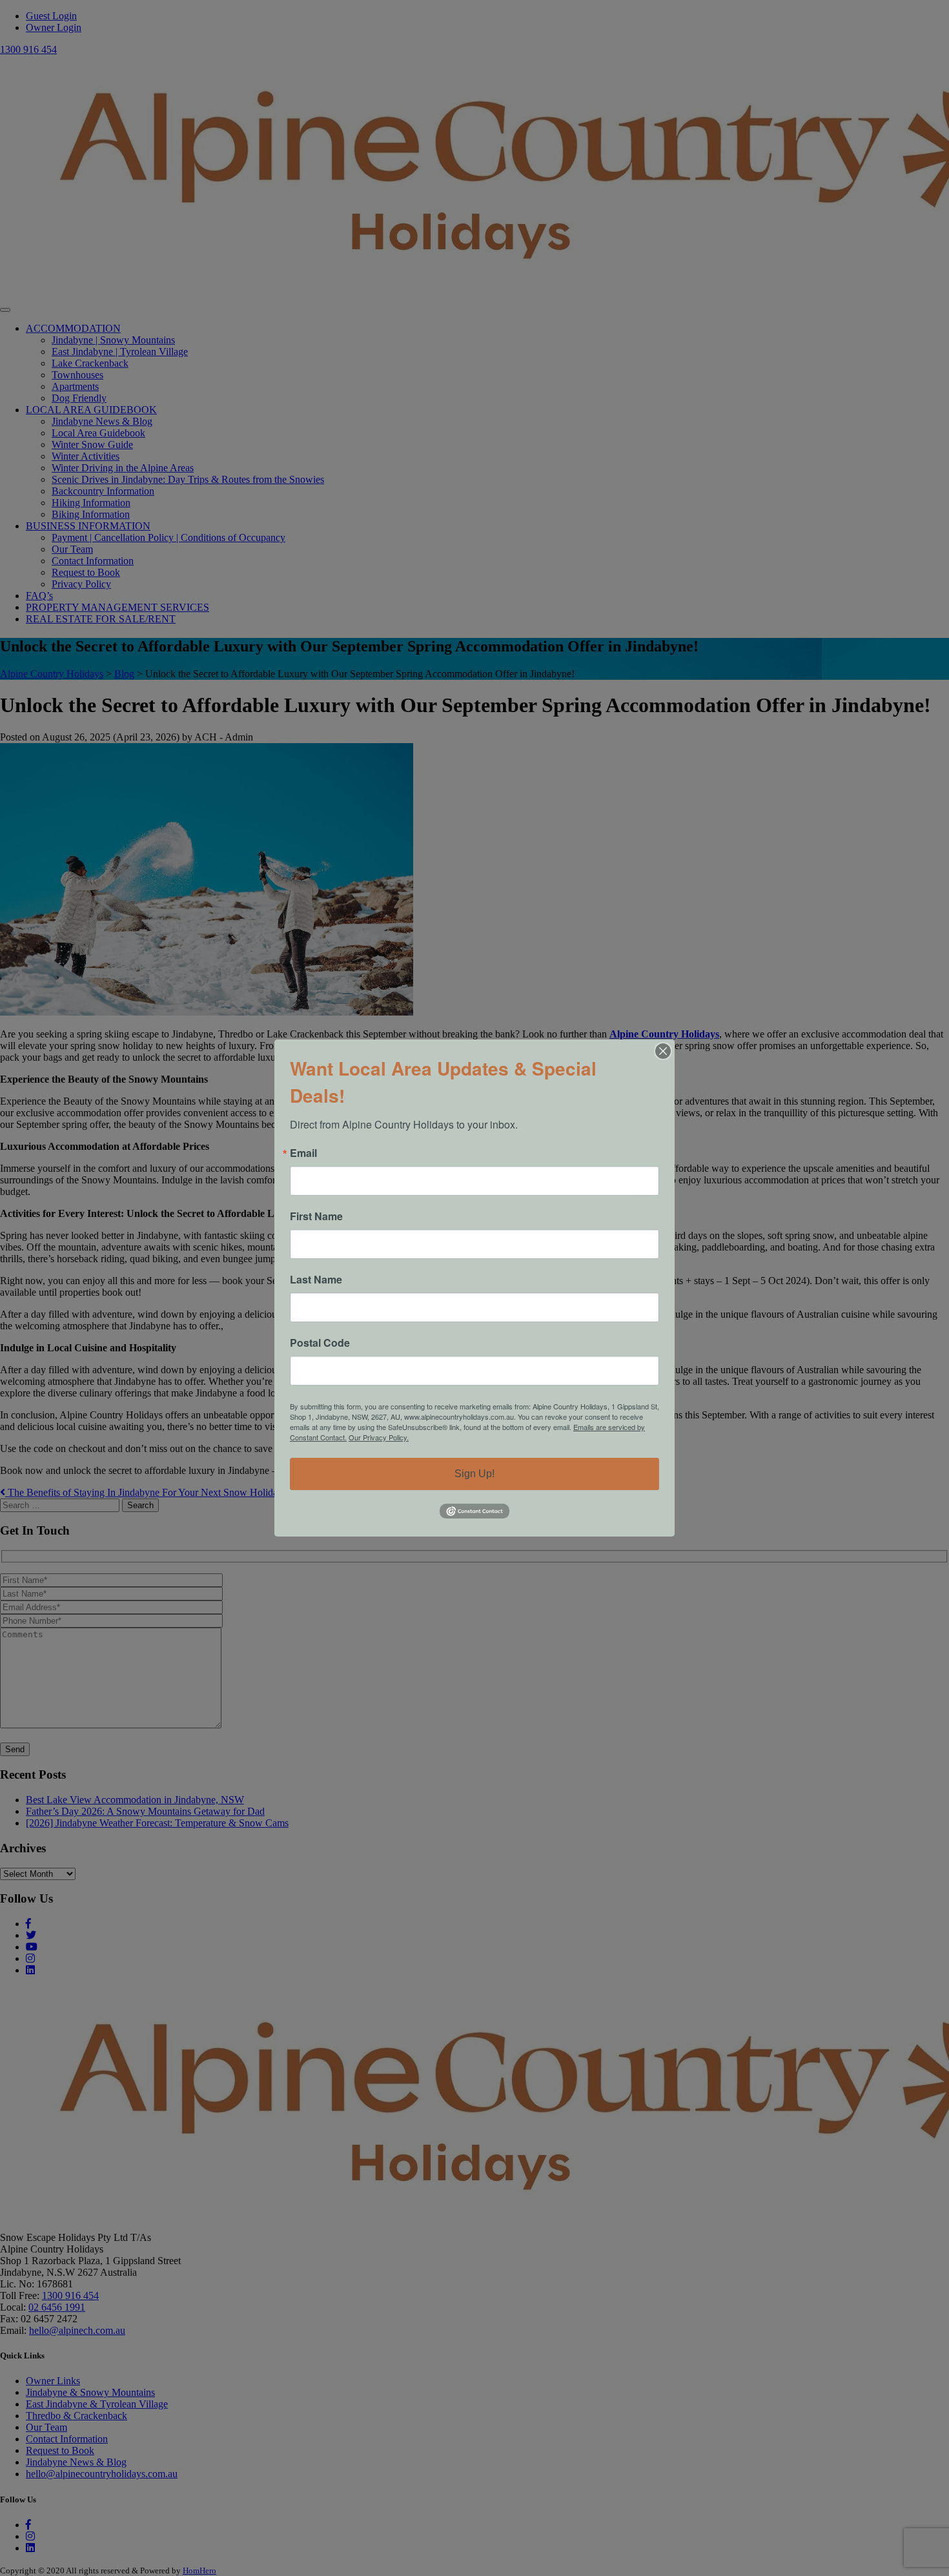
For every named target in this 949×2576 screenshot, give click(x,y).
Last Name (316, 1280)
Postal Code (320, 1343)
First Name (316, 1216)
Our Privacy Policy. (379, 1437)
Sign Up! (474, 1474)
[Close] (663, 1051)
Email (303, 1153)
